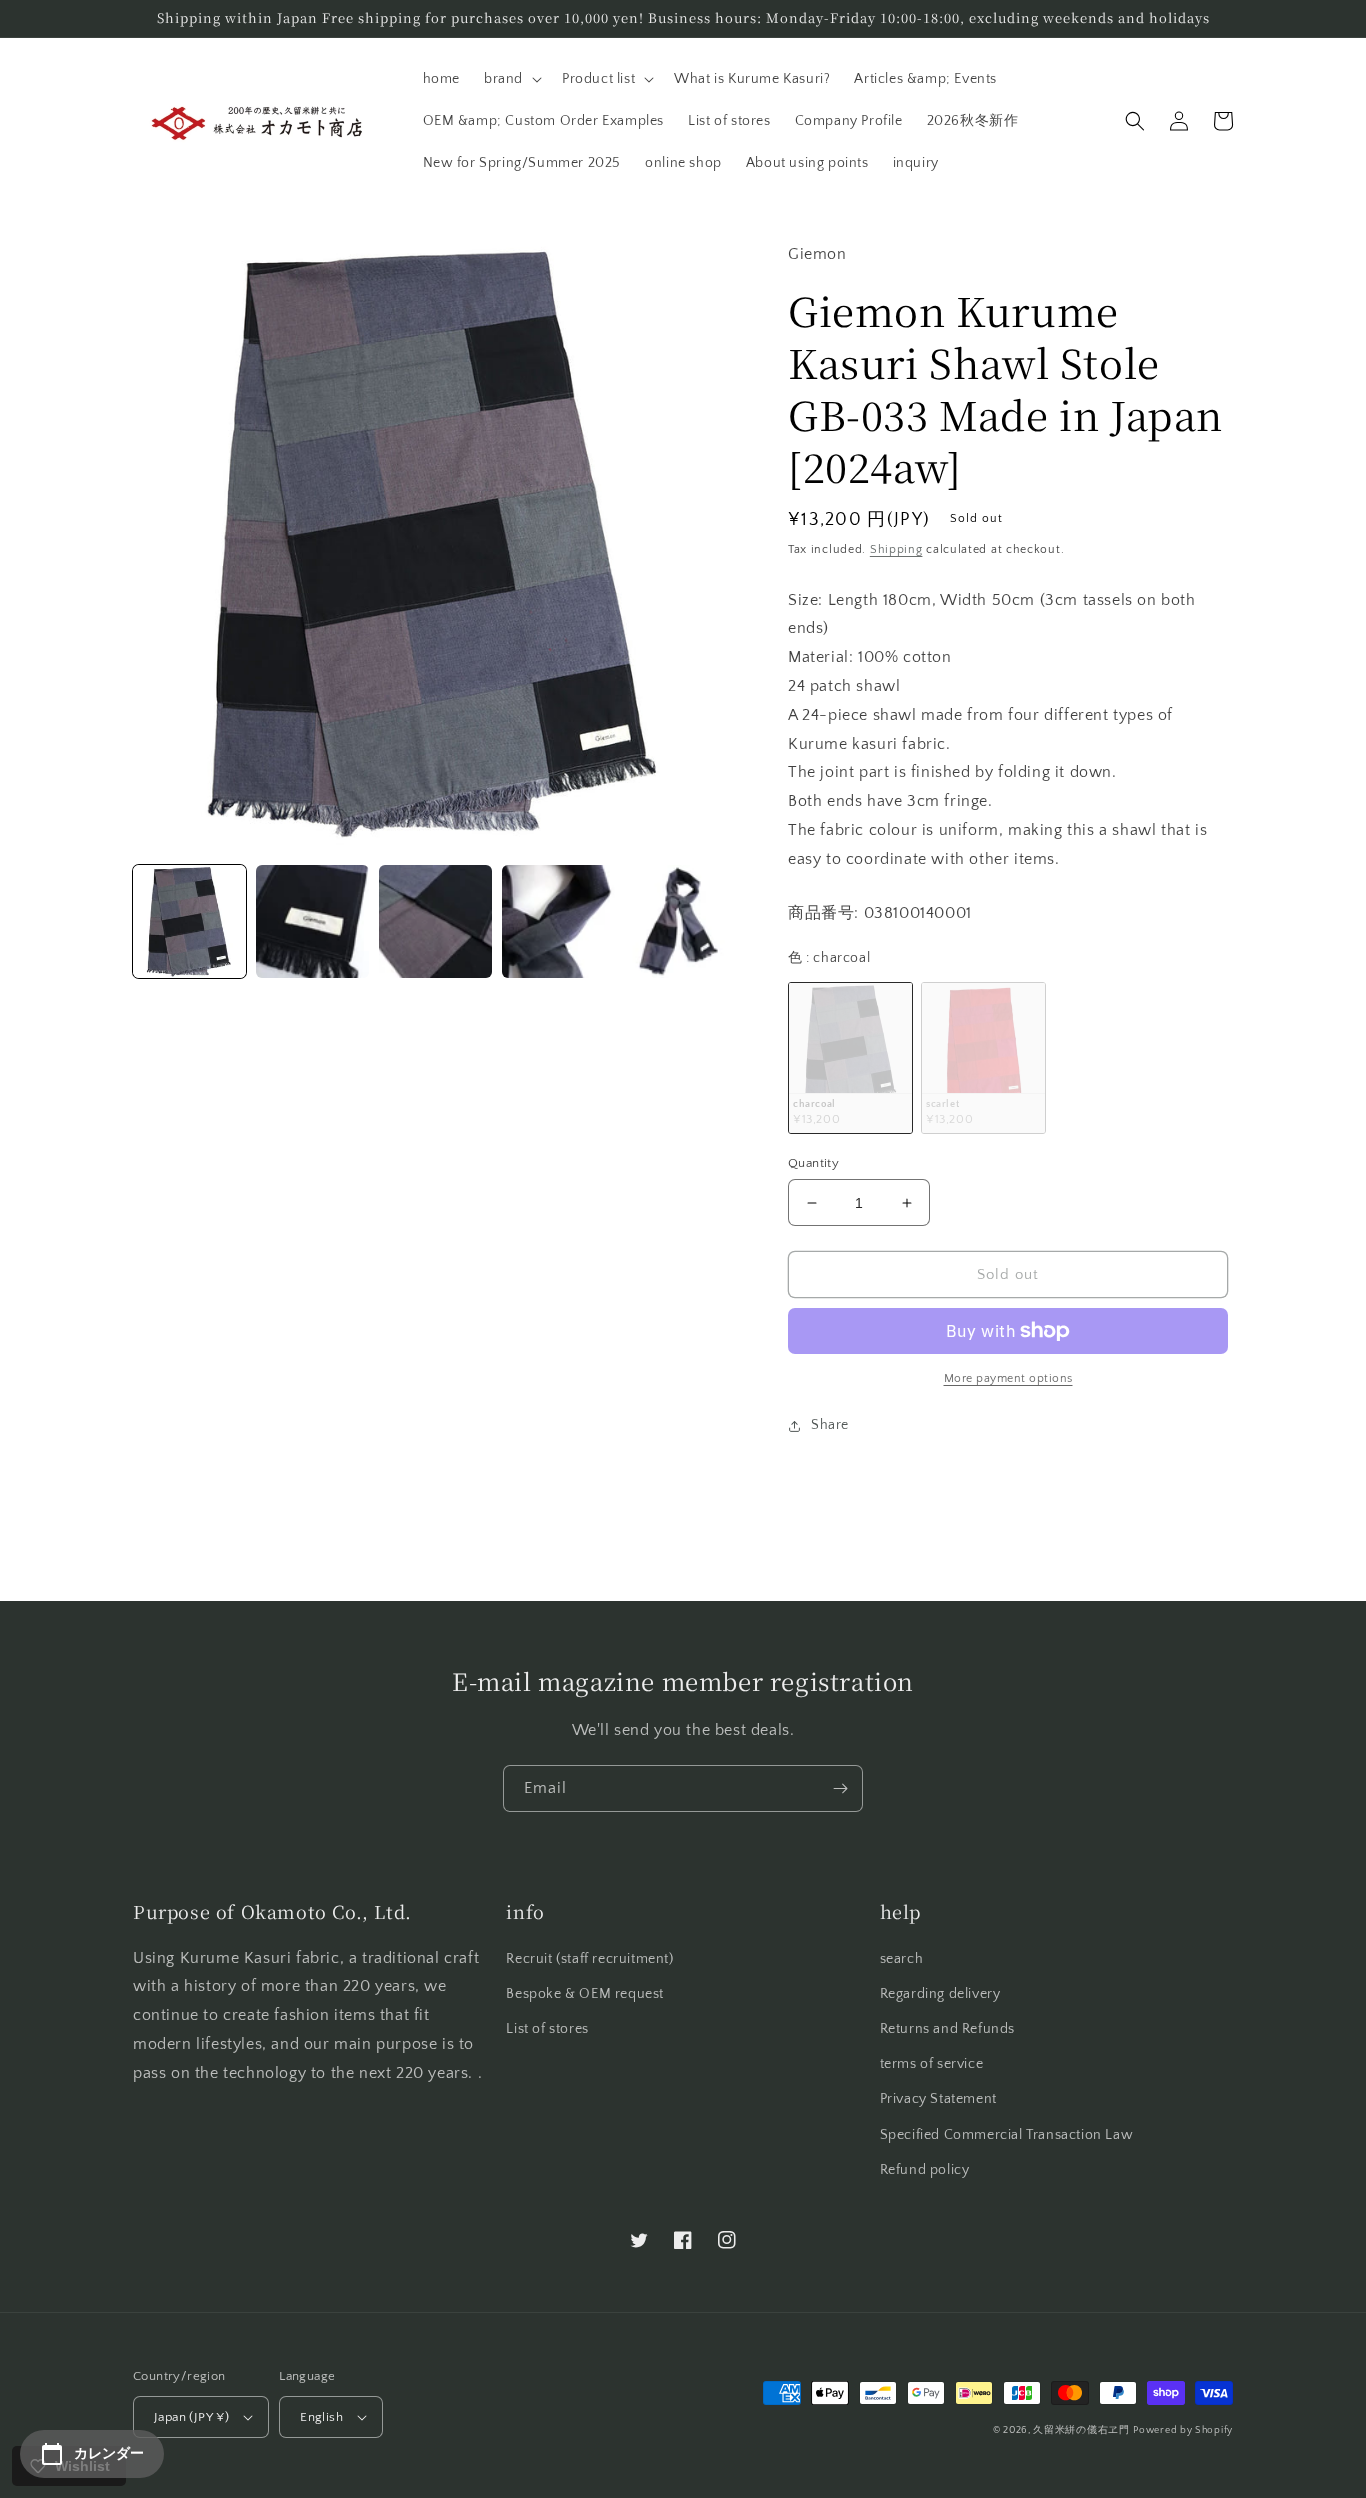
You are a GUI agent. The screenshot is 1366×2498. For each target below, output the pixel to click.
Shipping (896, 549)
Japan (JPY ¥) (191, 2417)
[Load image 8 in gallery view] (312, 921)
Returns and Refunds (947, 2029)
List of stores (547, 2029)
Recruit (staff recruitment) (589, 1959)
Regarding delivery (940, 1994)
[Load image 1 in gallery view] (189, 921)
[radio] (850, 1057)
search (902, 1959)
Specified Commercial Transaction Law (1007, 2135)
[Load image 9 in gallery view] (435, 921)
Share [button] (830, 1425)
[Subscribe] (840, 1788)
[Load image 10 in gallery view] (558, 921)
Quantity (813, 1163)
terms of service (932, 2064)
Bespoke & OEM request (585, 1994)
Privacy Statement (938, 2099)
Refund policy (925, 2170)
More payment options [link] (1008, 1378)
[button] (511, 79)
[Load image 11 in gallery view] (681, 921)
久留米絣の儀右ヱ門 (1081, 2430)
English (321, 2417)
